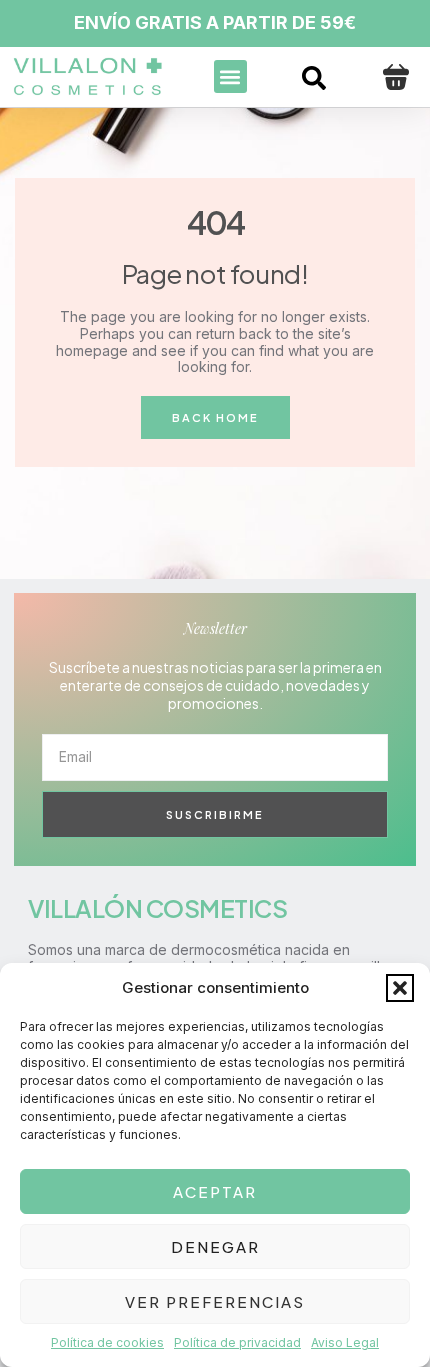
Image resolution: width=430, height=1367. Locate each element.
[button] (400, 988)
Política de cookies (107, 1342)
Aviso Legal (345, 1342)
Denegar (215, 1246)
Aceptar (215, 1191)
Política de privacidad (237, 1342)
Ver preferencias (215, 1301)
